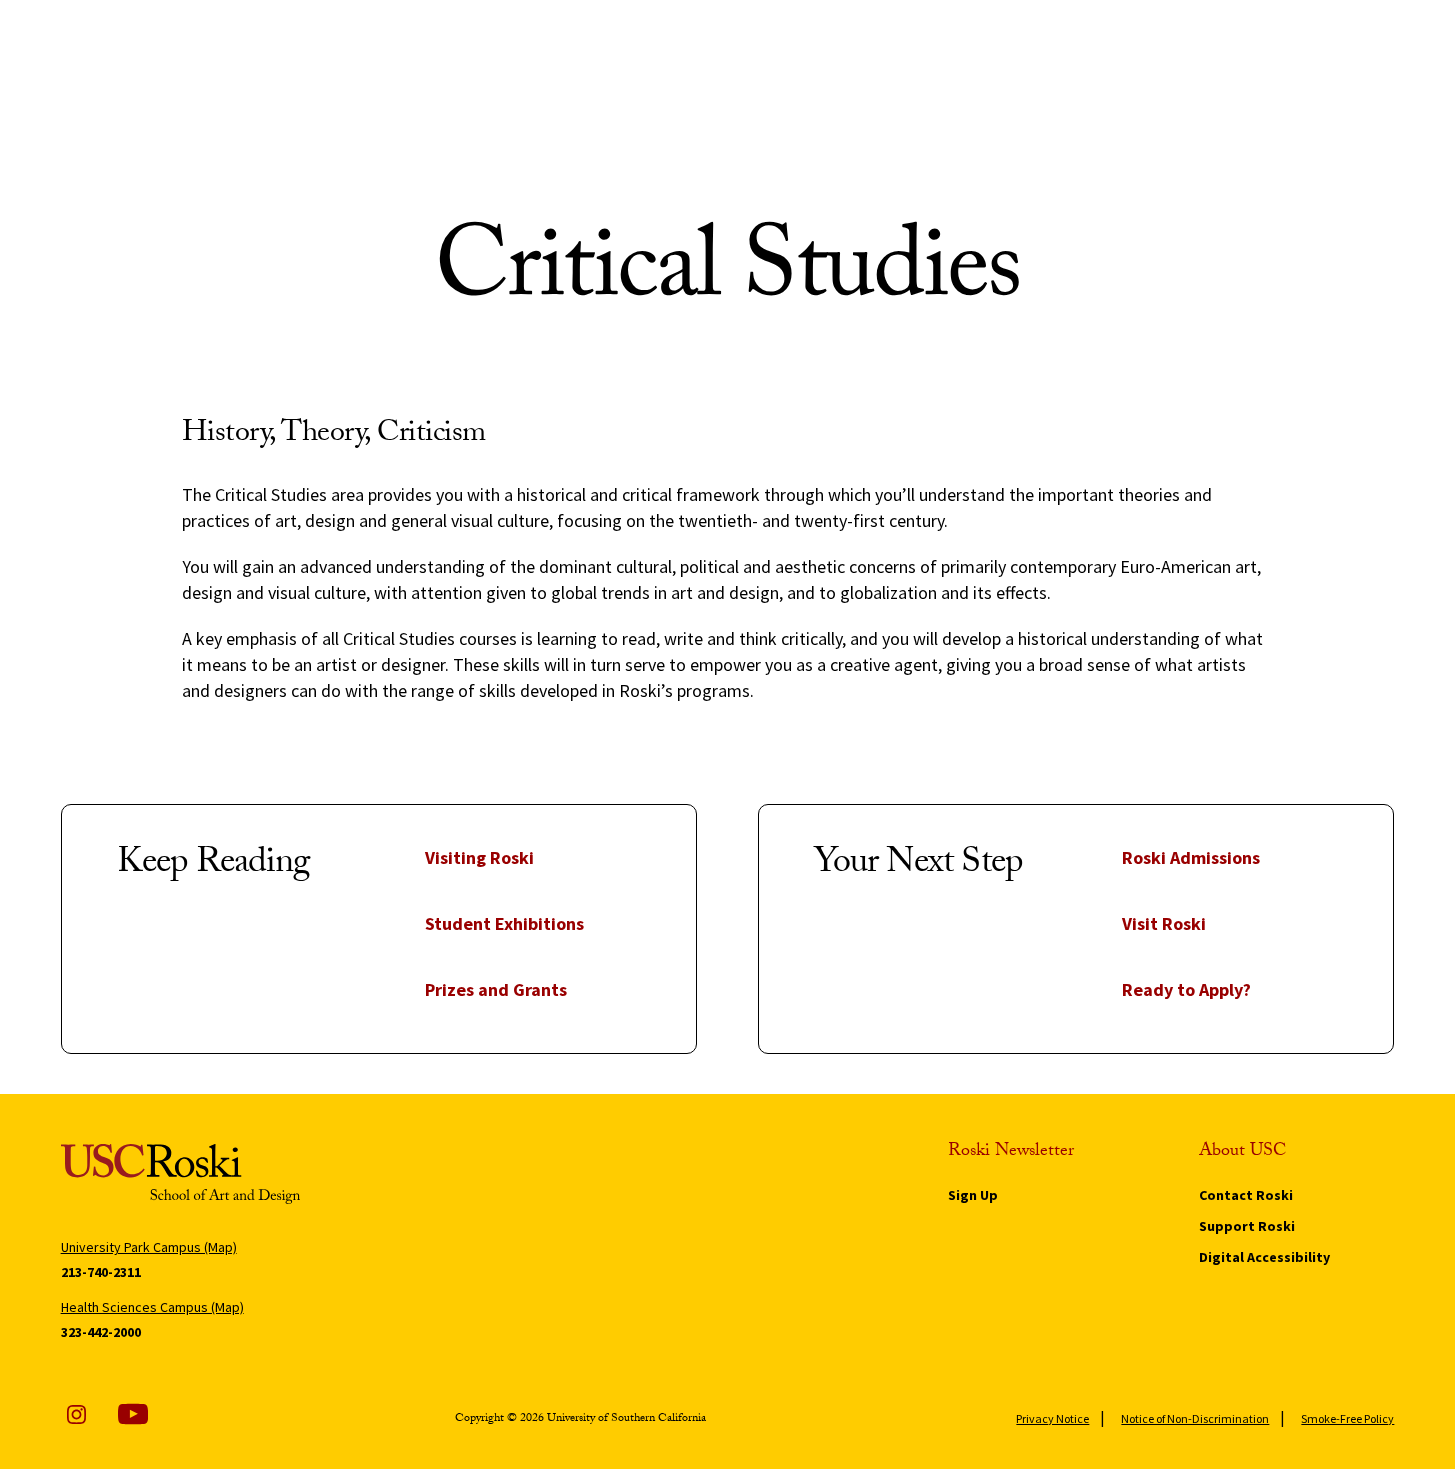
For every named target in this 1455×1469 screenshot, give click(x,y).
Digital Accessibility (1264, 1257)
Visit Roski (1164, 923)
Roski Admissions (1191, 857)
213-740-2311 (101, 1272)
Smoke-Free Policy (1347, 1418)
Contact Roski (1246, 1195)
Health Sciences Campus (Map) (152, 1307)
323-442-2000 (101, 1332)
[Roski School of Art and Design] (227, 1174)
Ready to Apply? (1186, 989)
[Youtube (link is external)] (133, 1414)
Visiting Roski (479, 857)
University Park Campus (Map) (149, 1247)
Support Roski (1247, 1226)
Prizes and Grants (496, 989)
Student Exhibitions (504, 923)
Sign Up (973, 1195)
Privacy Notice (1052, 1418)
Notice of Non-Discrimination (1195, 1418)
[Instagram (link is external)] (76, 1414)
